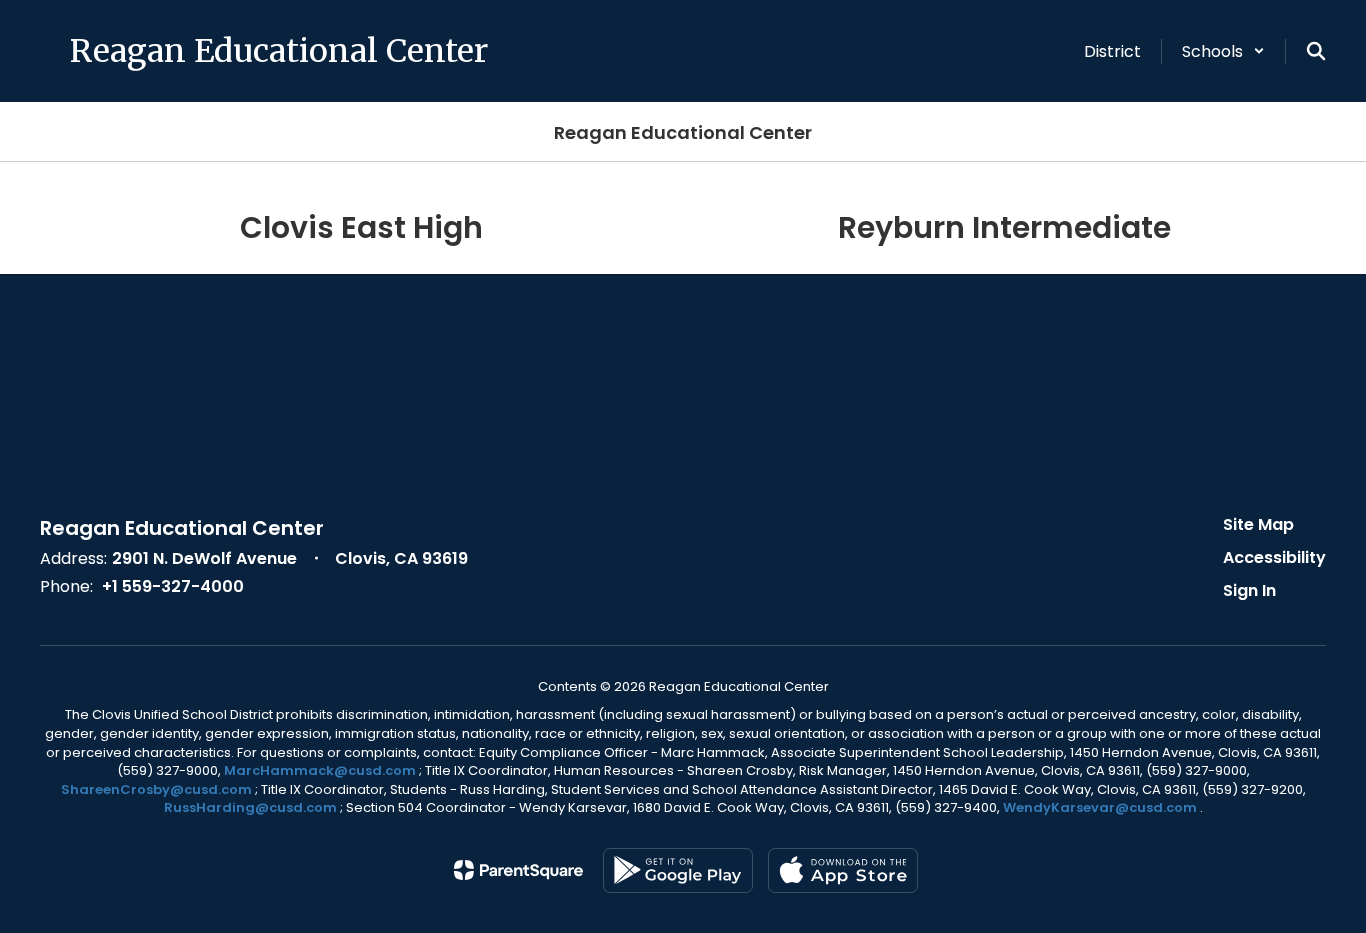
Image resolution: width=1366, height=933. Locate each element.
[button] (1223, 51)
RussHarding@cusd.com (250, 807)
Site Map (1258, 524)
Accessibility (1274, 557)
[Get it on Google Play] (678, 870)
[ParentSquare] (518, 870)
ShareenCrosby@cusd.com (156, 789)
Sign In (1249, 590)
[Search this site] (1316, 51)
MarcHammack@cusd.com (320, 770)
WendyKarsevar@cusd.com (1101, 807)
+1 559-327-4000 (173, 586)
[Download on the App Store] (843, 870)
